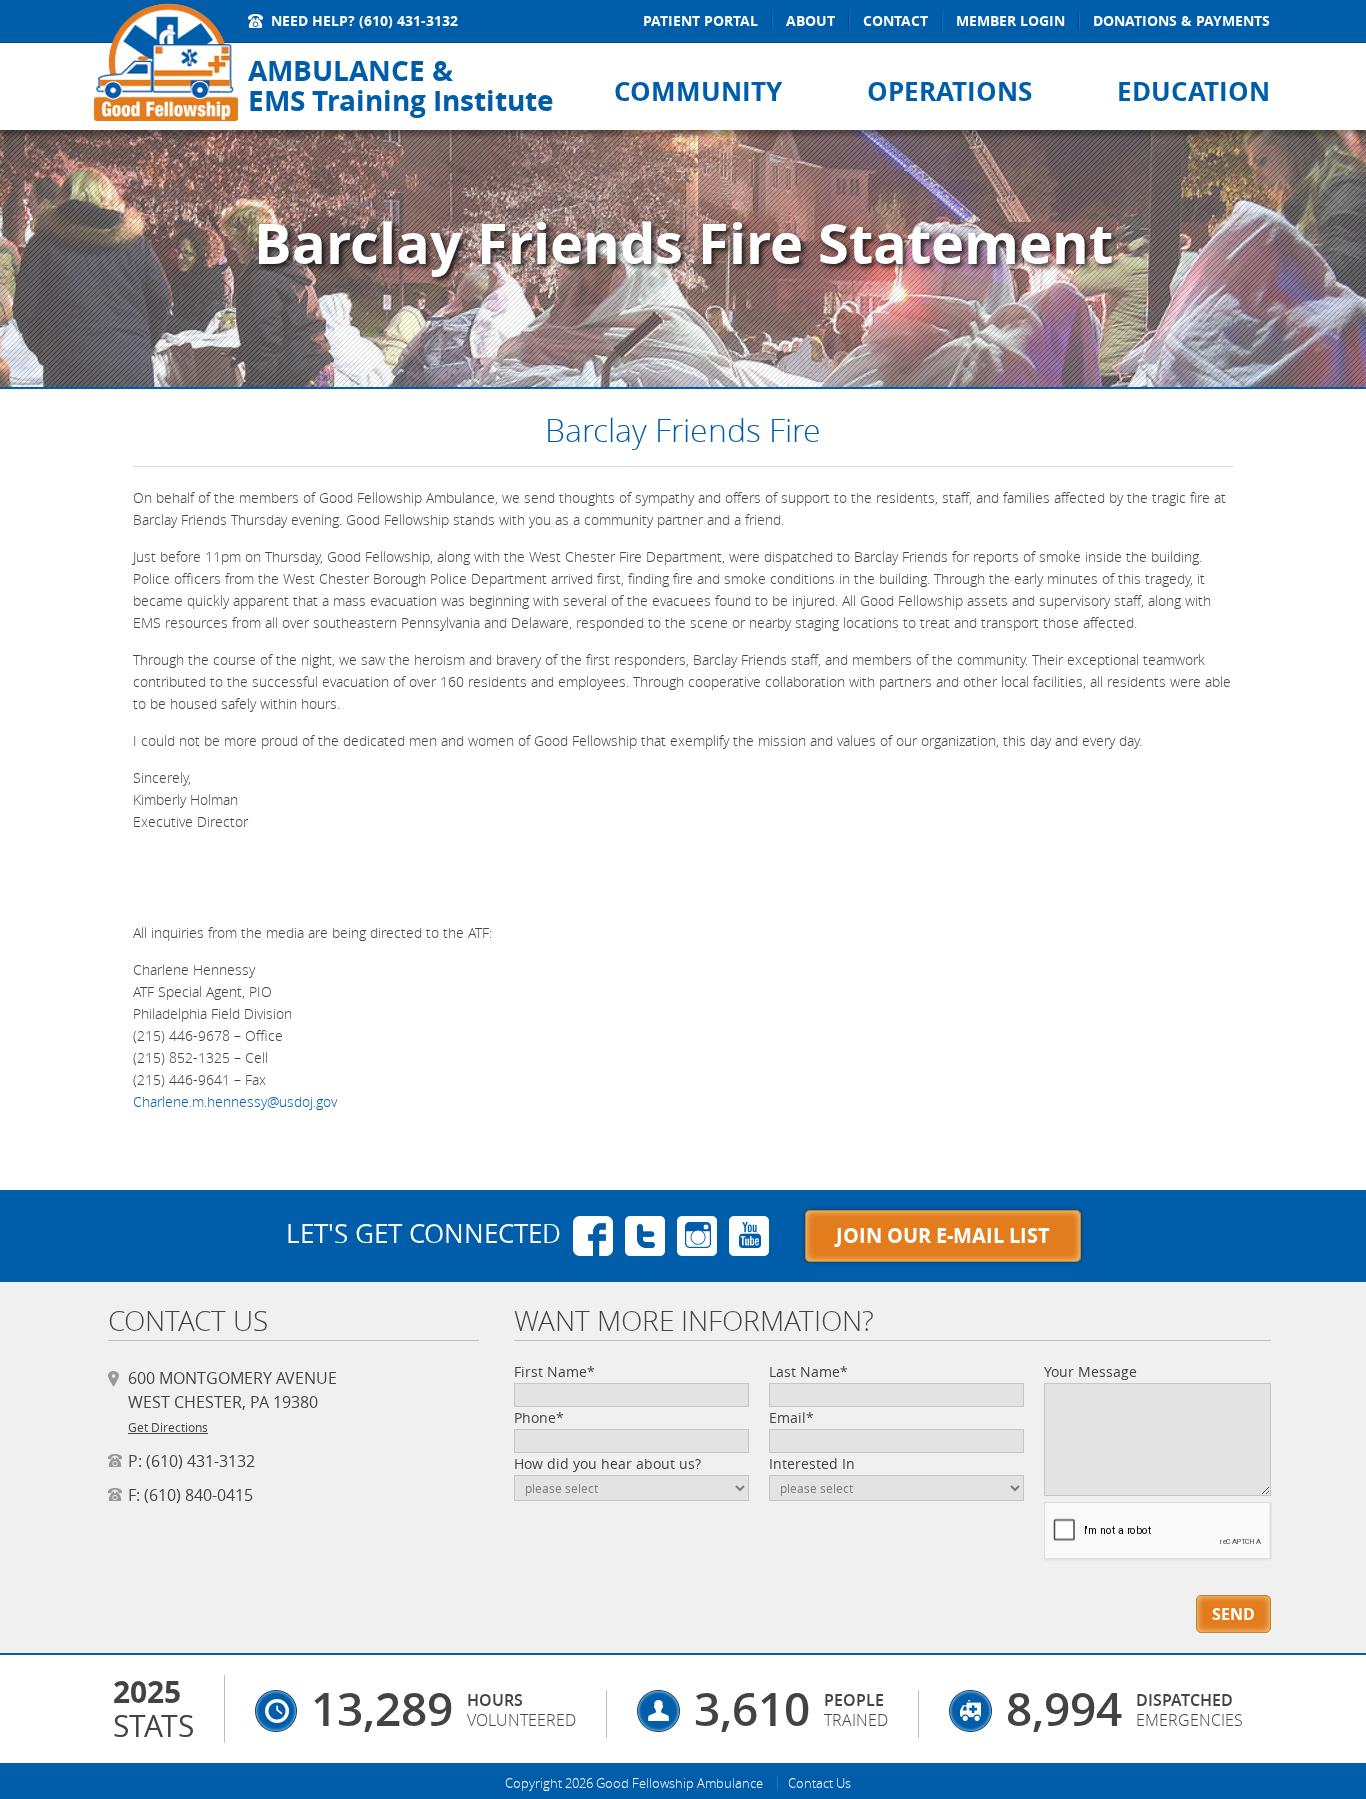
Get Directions (168, 1427)
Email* (791, 1417)
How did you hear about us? (607, 1463)
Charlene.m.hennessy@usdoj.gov (235, 1101)
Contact (895, 20)
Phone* (539, 1417)
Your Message (1090, 1371)
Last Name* (808, 1371)
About (810, 20)
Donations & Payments (1181, 20)
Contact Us (819, 1783)
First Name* (554, 1371)
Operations (949, 91)
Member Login (1010, 20)
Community (698, 91)
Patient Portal (700, 20)
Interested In (812, 1463)
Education (1193, 91)
